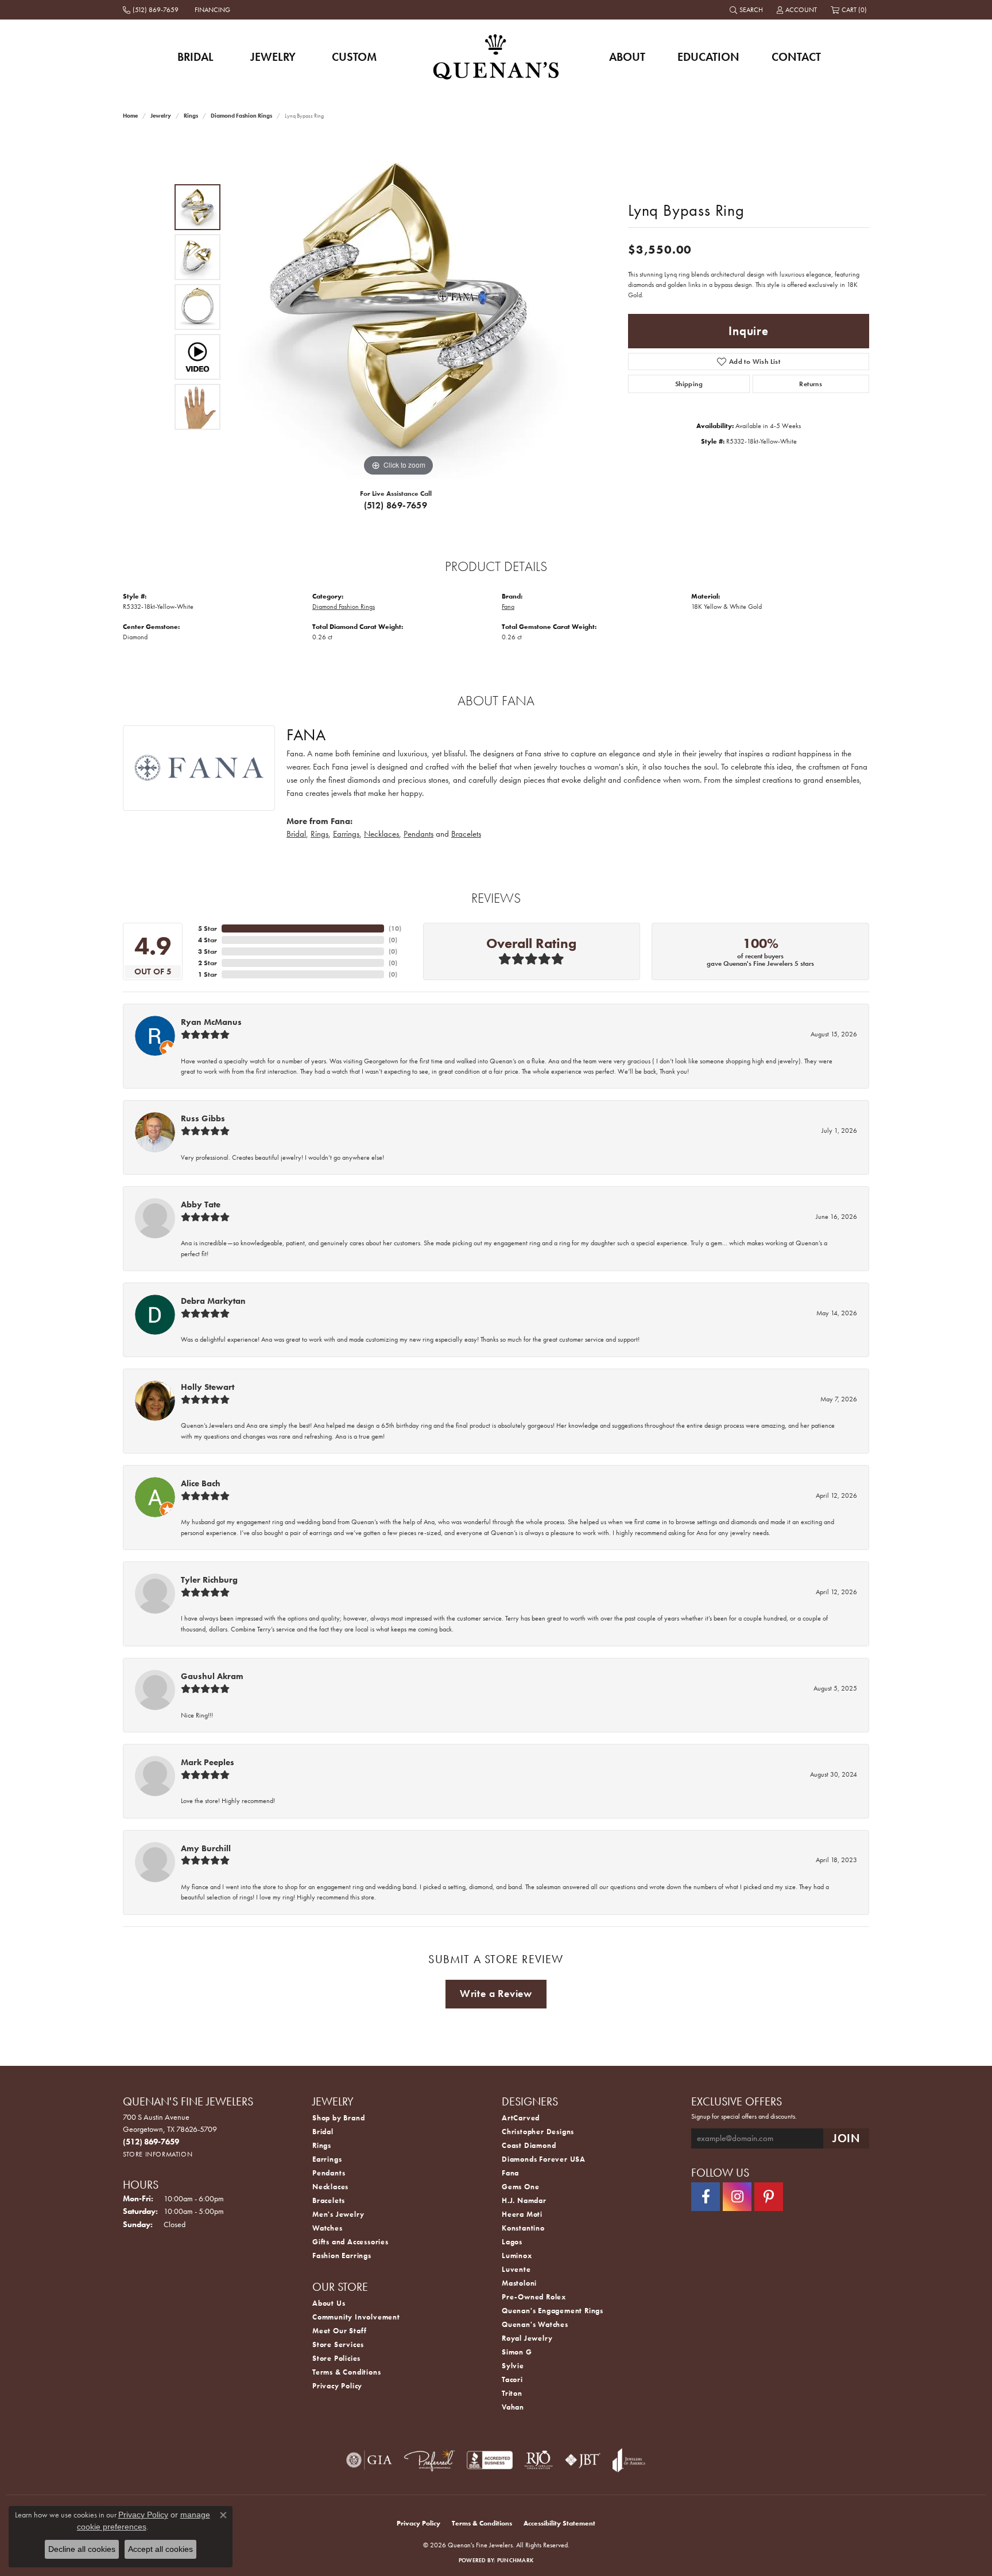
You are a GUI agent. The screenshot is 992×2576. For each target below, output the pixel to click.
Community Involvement (356, 2317)
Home (130, 116)
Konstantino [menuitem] (523, 2228)
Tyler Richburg (209, 1580)
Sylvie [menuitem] (513, 2366)
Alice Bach (201, 1483)
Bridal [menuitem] (323, 2132)
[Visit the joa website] (629, 2460)
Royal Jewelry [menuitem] (527, 2338)
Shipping (689, 384)
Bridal (195, 57)
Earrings (346, 834)
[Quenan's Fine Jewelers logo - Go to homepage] (496, 57)
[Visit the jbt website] (583, 2460)
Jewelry (273, 57)
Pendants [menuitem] (329, 2173)
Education (708, 57)
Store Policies (336, 2358)
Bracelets (466, 834)
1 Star (208, 974)
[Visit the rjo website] (538, 2460)
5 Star (208, 928)
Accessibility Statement (559, 2523)
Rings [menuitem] (322, 2145)
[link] (152, 10)
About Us (329, 2303)
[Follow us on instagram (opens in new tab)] (737, 2197)
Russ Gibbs (203, 1118)
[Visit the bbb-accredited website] (490, 2460)
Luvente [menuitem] (516, 2269)
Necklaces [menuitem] (330, 2187)
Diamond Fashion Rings (241, 116)
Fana (508, 607)
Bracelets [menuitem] (329, 2200)
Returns (811, 384)
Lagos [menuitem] (512, 2242)
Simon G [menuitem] (517, 2352)
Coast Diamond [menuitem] (529, 2145)
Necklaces (381, 834)
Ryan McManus (211, 1022)
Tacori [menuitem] (512, 2379)
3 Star (208, 951)
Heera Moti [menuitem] (522, 2214)
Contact (796, 57)
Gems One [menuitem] (520, 2187)
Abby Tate (201, 1205)
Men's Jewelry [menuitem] (338, 2214)
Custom (354, 57)
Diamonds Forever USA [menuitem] (544, 2159)
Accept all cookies (160, 2549)
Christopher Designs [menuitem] (538, 2132)
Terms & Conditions (346, 2372)
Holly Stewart (208, 1387)
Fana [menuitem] (510, 2173)
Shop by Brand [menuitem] (338, 2118)
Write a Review (496, 1994)
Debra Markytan (213, 1301)
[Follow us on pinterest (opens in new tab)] (769, 2197)
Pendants (418, 834)
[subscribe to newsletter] (846, 2138)
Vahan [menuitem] (513, 2407)
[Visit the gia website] (369, 2460)
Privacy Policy (337, 2386)
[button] (747, 10)
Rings (191, 116)
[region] (398, 307)
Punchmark (515, 2560)
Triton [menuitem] (512, 2393)
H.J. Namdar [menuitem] (524, 2200)
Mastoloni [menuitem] (519, 2283)
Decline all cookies (82, 2549)
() (395, 928)
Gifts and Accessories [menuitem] (350, 2242)
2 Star (208, 963)
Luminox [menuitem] (517, 2256)
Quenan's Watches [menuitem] (535, 2324)
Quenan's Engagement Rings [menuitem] (553, 2311)
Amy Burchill (206, 1848)
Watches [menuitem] (328, 2228)
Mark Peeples (208, 1762)
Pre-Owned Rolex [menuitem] (534, 2297)
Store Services (338, 2344)
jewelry (161, 116)
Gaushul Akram (212, 1676)
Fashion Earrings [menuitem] (342, 2256)
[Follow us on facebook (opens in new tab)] (706, 2197)
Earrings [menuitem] (327, 2159)
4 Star (208, 940)
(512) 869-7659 (396, 505)
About (627, 57)
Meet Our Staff (340, 2331)
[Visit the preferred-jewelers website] (429, 2460)
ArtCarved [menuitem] (521, 2118)
